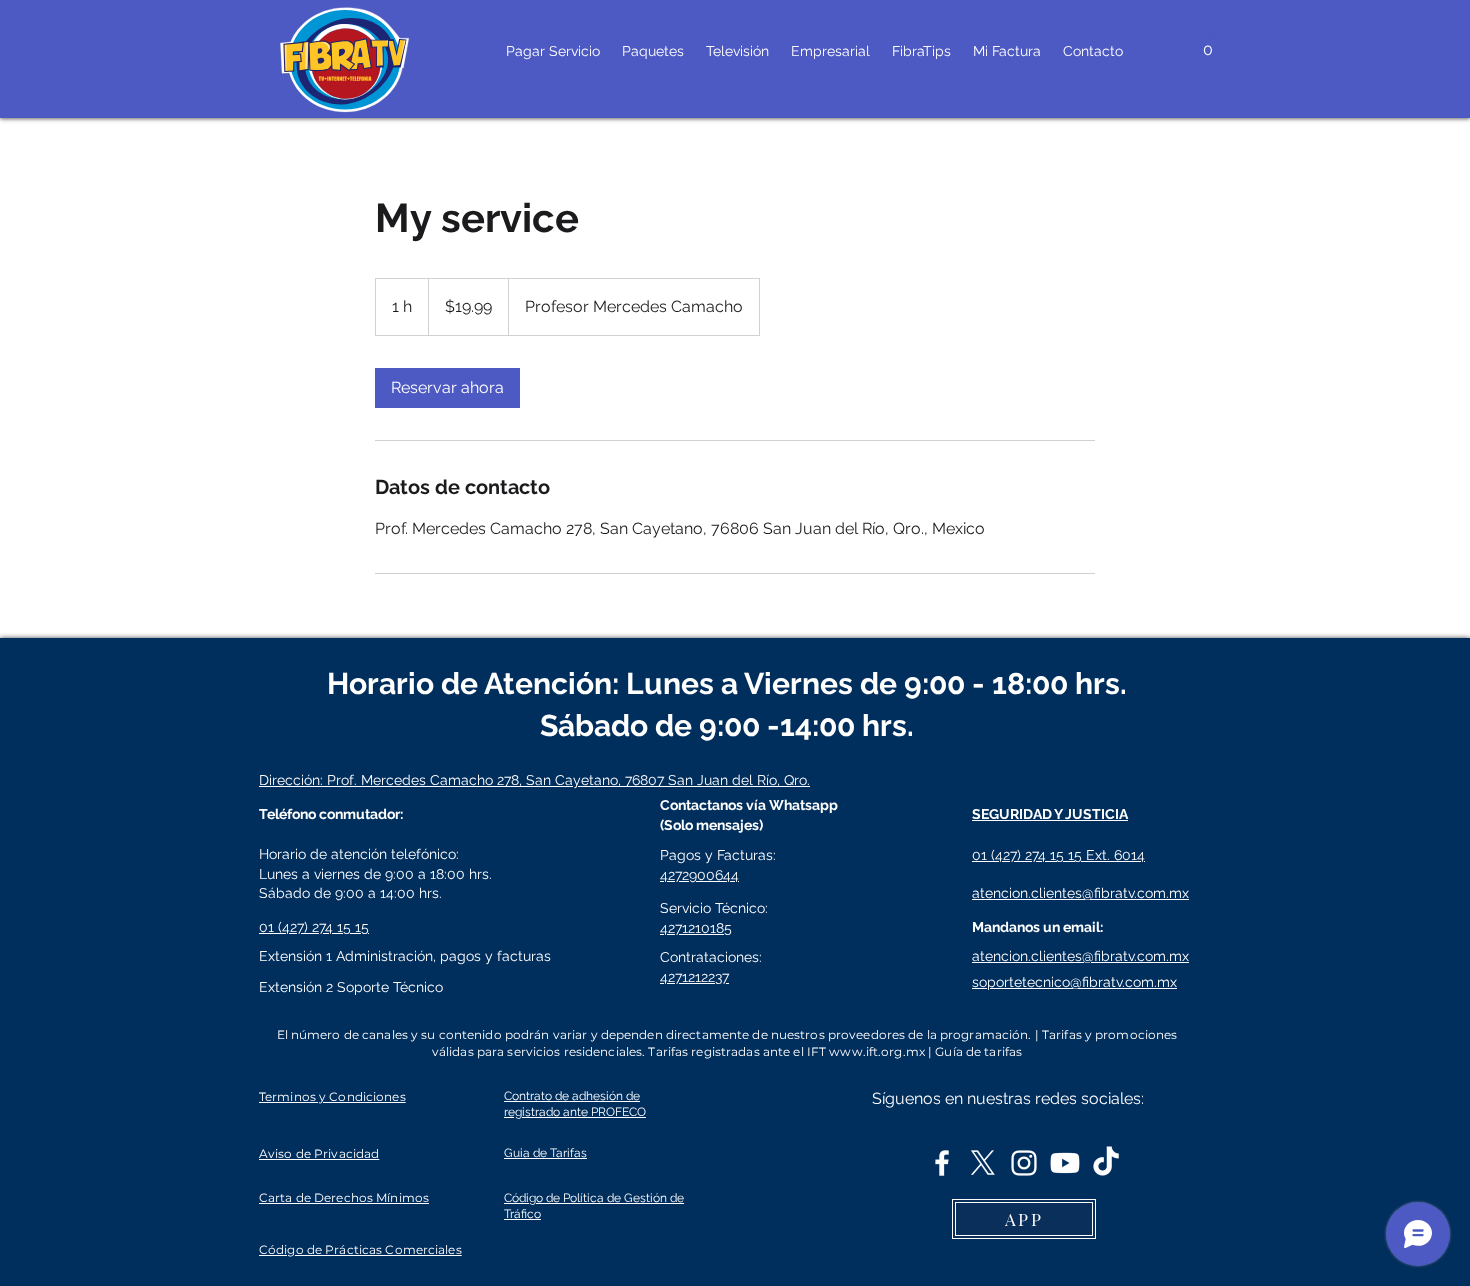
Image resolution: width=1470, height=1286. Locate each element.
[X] (983, 1163)
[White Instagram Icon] (1024, 1163)
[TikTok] (1106, 1163)
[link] (447, 388)
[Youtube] (1065, 1163)
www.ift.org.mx (877, 1051)
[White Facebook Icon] (942, 1163)
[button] (1207, 42)
